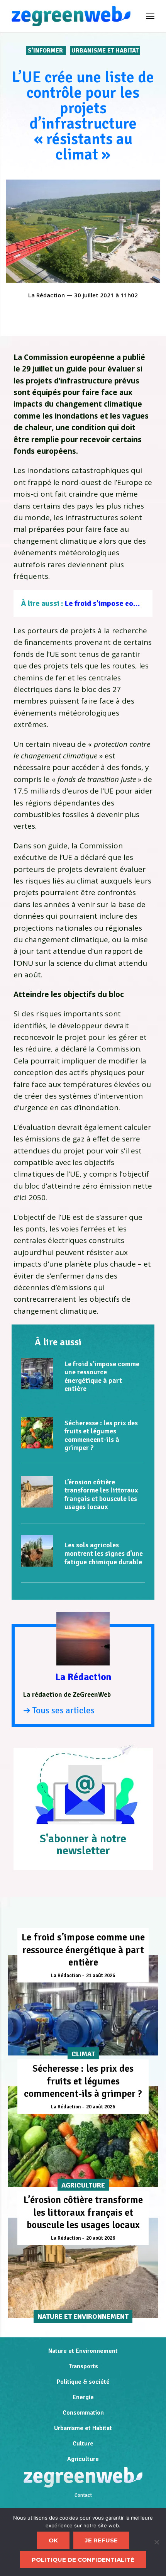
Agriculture (83, 2459)
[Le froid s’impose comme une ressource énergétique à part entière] (37, 1374)
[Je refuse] (156, 2542)
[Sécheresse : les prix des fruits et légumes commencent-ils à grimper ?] (37, 1433)
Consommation (83, 2413)
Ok (53, 2540)
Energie (83, 2397)
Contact (83, 2495)
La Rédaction (47, 295)
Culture (83, 2444)
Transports (83, 2366)
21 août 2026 (101, 1976)
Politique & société (83, 2382)
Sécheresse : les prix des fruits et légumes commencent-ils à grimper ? (101, 1436)
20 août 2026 (101, 2107)
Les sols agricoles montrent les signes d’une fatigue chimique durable (104, 1553)
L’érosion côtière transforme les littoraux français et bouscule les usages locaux (101, 1495)
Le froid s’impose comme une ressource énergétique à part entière (102, 1376)
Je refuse (101, 2540)
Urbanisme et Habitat (105, 51)
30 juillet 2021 (94, 295)
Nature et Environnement (83, 2351)
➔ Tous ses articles (59, 1710)
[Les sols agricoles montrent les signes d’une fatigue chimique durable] (37, 1551)
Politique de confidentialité (83, 2560)
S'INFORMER (46, 51)
